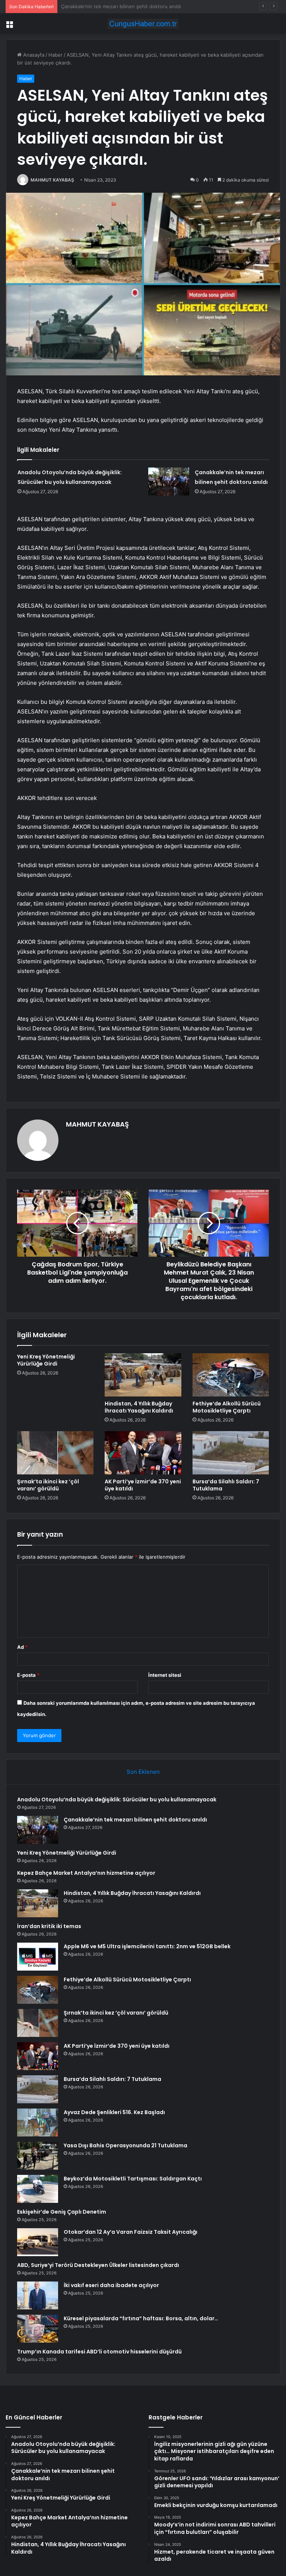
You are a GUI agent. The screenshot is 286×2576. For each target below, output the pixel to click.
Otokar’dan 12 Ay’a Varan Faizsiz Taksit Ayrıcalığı (131, 2232)
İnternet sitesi (165, 1675)
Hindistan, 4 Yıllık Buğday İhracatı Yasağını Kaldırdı (139, 1407)
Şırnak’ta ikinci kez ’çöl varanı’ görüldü (48, 1485)
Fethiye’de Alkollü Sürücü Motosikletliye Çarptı (227, 1407)
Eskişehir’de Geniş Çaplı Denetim (62, 2212)
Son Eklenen (143, 1772)
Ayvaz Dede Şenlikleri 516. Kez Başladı (114, 2112)
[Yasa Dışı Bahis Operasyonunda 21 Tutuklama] (38, 2156)
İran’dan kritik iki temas (49, 1926)
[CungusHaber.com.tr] (143, 24)
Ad (22, 1647)
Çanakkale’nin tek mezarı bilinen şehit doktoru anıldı (135, 1820)
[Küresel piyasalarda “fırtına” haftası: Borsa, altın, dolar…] (38, 2329)
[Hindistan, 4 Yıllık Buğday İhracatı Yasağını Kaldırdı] (143, 1375)
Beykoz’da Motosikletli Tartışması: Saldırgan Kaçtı (133, 2179)
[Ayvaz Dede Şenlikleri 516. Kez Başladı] (38, 2122)
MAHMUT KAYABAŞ (52, 180)
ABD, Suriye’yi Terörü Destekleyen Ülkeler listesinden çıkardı (98, 2265)
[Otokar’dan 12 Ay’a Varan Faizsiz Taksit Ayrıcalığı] (38, 2242)
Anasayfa (33, 55)
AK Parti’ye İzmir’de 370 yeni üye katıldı (143, 1485)
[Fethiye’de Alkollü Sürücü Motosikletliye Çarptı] (231, 1375)
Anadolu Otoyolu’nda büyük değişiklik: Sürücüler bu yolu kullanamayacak (117, 1799)
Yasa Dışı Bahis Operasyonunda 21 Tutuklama (125, 2145)
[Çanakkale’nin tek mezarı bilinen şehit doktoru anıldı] (169, 481)
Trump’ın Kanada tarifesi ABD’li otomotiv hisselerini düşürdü (99, 2352)
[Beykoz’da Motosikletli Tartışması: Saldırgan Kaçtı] (38, 2189)
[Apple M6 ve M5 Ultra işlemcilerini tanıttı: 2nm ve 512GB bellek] (38, 1957)
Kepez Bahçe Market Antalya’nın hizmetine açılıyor (86, 1873)
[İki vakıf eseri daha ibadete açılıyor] (38, 2295)
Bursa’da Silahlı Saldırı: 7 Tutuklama (226, 1485)
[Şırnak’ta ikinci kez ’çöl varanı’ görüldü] (55, 1453)
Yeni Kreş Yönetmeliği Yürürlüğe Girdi (105, 6)
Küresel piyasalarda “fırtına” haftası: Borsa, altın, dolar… (141, 2318)
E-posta (28, 1675)
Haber (55, 55)
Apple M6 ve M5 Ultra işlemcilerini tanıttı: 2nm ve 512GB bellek (147, 1946)
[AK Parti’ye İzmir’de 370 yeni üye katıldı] (143, 1453)
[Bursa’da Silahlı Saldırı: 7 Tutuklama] (231, 1453)
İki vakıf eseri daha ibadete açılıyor (111, 2285)
